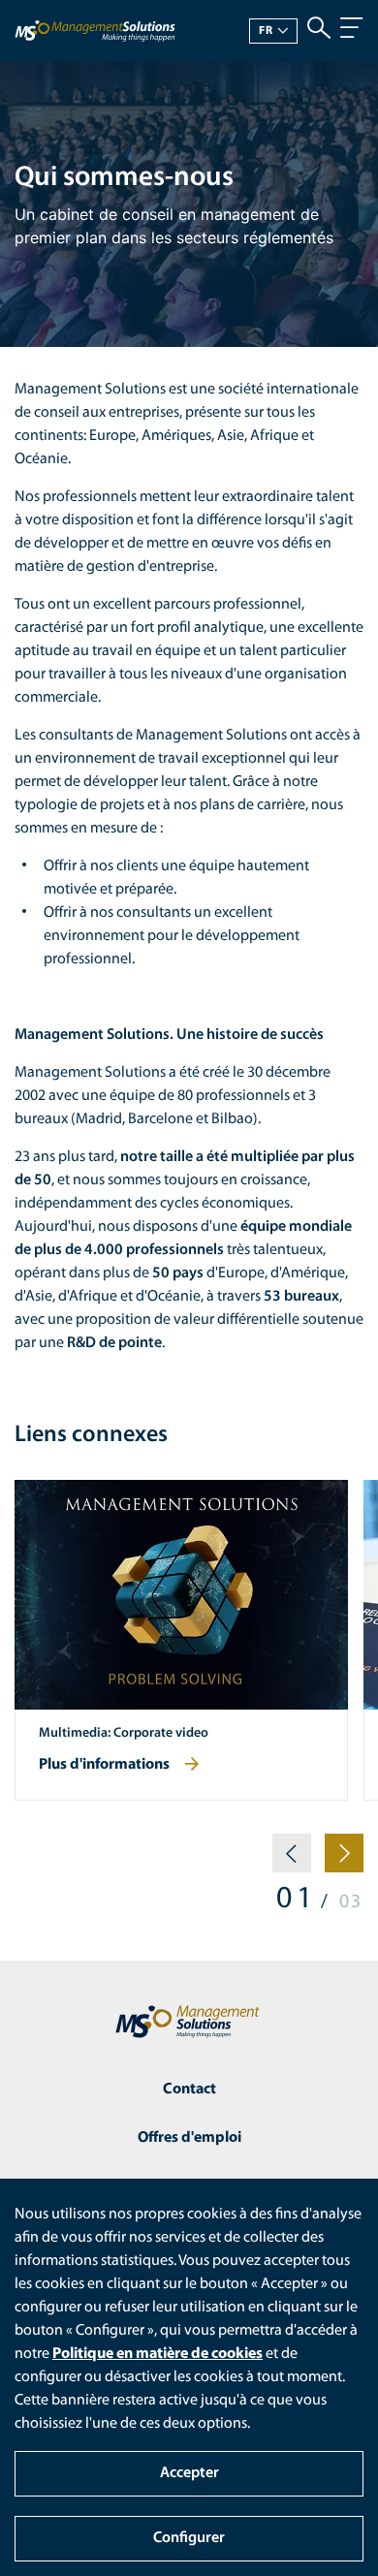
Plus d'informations (104, 1765)
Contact (189, 2089)
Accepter (189, 2473)
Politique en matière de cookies (157, 2354)
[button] (292, 1861)
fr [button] (266, 31)
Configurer (189, 2538)
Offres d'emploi (189, 2138)
